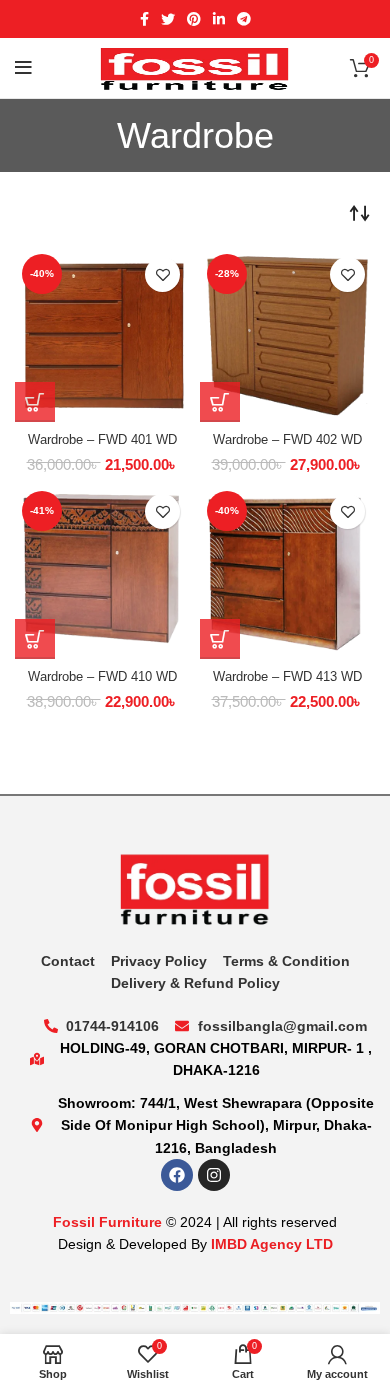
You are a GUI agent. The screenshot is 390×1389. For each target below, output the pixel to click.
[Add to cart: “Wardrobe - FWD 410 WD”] (35, 639)
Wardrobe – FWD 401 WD (102, 440)
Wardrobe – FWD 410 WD (102, 677)
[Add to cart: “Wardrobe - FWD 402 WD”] (220, 402)
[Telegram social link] (244, 19)
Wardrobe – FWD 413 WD (287, 677)
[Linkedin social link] (219, 19)
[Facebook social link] (144, 19)
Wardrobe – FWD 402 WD (287, 440)
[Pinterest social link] (194, 19)
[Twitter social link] (168, 19)
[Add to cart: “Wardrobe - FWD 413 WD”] (220, 639)
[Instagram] (214, 1175)
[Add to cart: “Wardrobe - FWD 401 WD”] (35, 402)
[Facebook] (177, 1175)
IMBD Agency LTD (272, 1244)
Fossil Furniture (107, 1222)
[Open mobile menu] (23, 68)
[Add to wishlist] (162, 274)
